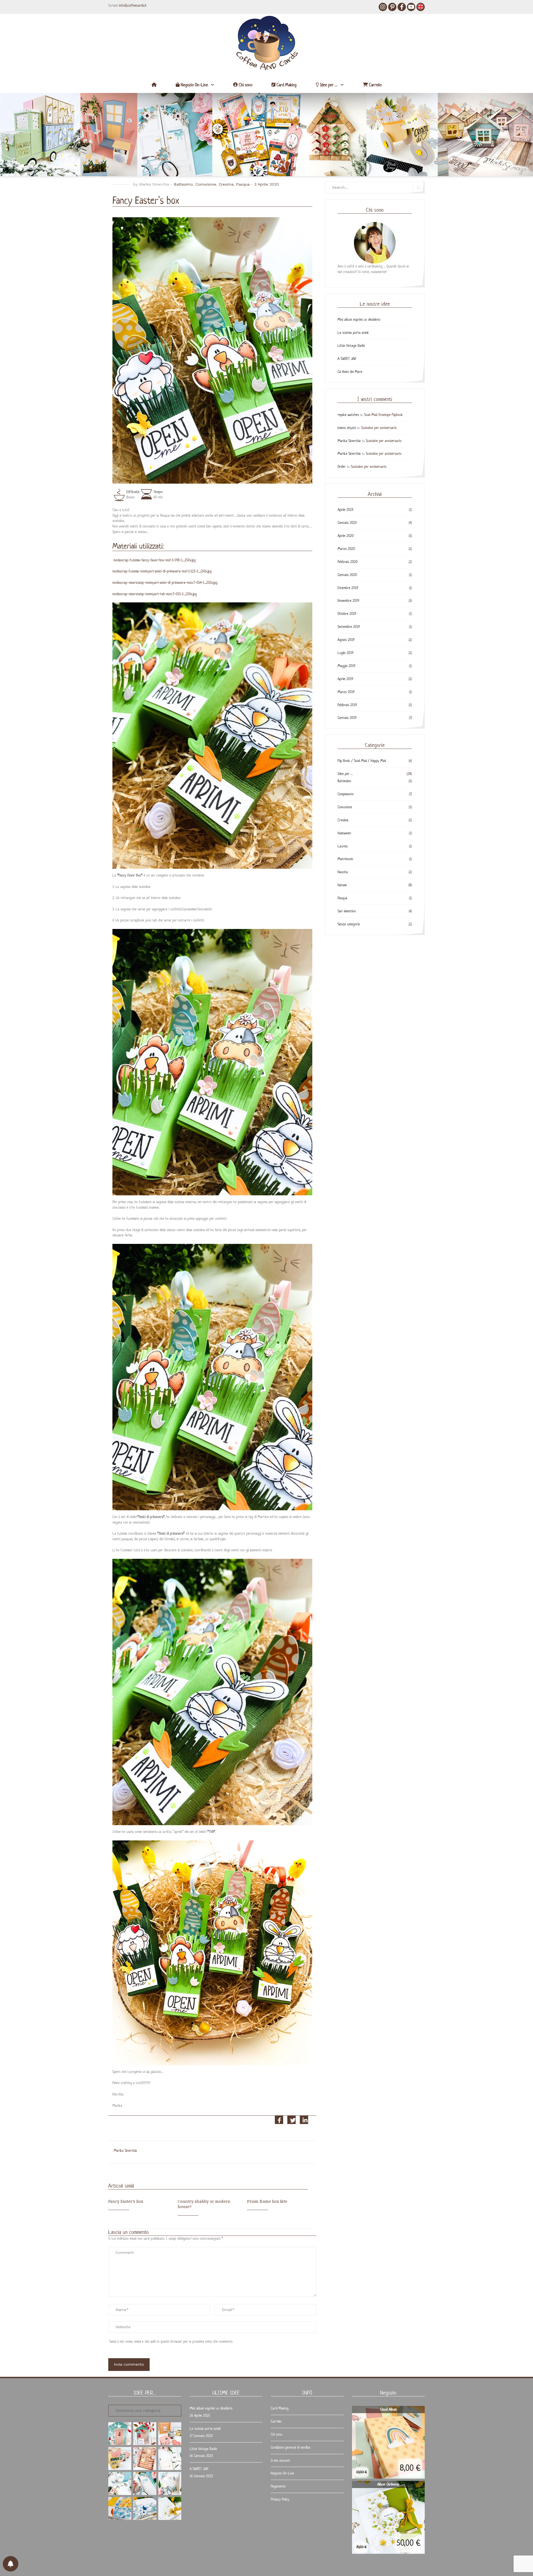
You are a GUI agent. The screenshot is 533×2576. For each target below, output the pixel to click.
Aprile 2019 (345, 679)
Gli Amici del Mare (350, 372)
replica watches (348, 415)
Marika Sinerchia (154, 184)
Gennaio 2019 (347, 718)
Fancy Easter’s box (126, 2201)
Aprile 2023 (345, 510)
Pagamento (278, 2486)
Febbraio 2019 (347, 705)
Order (342, 467)
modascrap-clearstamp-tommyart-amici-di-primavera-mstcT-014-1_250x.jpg (165, 583)
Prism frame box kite (267, 2201)
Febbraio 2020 (348, 562)
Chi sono (245, 85)
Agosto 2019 (346, 640)
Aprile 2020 (346, 536)
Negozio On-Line (194, 85)
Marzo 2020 (346, 549)
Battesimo (183, 184)
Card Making (286, 85)
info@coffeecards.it (133, 5)
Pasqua (243, 184)
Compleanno (346, 794)
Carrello (375, 85)
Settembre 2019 (349, 627)
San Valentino (347, 911)
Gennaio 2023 (347, 523)
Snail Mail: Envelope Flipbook (384, 415)
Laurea (343, 846)
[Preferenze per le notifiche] (11, 2564)
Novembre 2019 (348, 601)
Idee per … (328, 85)
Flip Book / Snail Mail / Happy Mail (362, 761)
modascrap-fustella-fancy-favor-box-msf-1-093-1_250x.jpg (155, 560)
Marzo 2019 (346, 692)
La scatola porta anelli (353, 333)
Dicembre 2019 (348, 588)
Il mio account (280, 2460)
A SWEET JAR (347, 359)
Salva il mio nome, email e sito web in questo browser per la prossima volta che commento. (171, 2341)
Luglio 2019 (345, 653)
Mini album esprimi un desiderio (359, 320)
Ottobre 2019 (347, 614)
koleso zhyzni (347, 428)
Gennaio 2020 (347, 575)
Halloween (344, 833)
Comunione (206, 184)
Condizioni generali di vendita (291, 2447)
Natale (342, 885)
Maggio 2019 (346, 666)
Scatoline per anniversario (379, 428)
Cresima (226, 184)
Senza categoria (349, 924)
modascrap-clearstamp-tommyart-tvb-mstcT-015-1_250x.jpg (155, 594)
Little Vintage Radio (351, 346)
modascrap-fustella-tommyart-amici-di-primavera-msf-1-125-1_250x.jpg (162, 571)
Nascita (343, 872)
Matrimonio (345, 859)
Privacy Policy (280, 2499)
